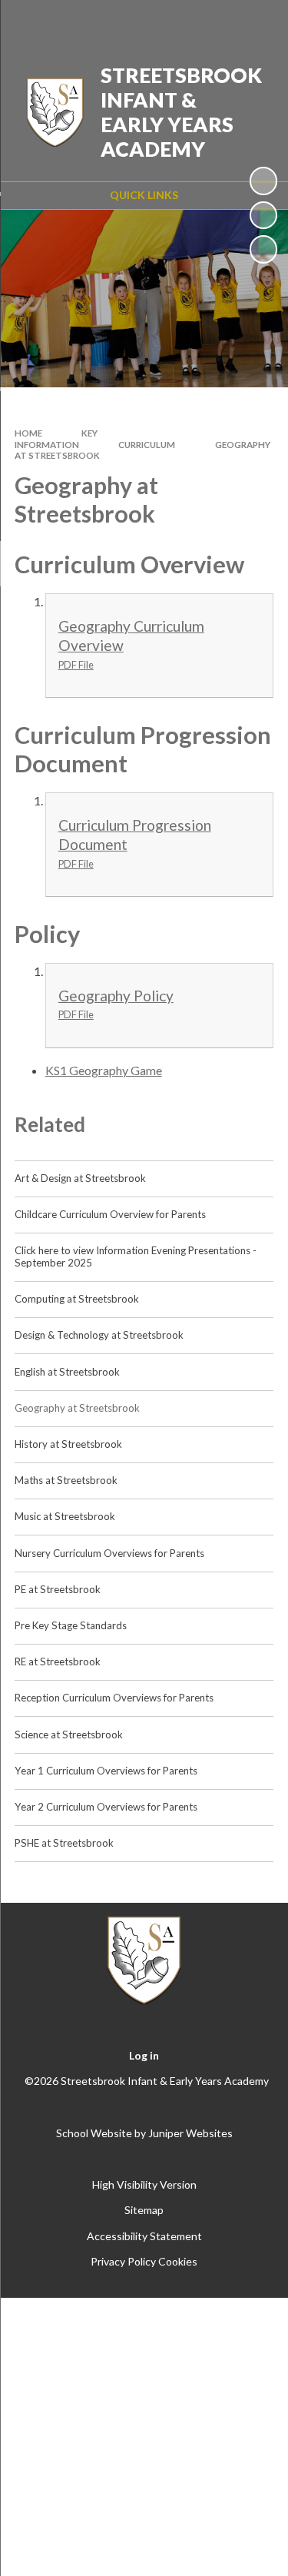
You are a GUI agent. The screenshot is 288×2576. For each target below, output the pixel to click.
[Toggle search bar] (217, 22)
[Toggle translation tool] (178, 22)
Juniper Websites (190, 2133)
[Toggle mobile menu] (257, 22)
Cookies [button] (178, 2261)
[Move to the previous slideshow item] (263, 215)
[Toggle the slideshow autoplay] (263, 181)
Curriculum (147, 445)
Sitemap (144, 2210)
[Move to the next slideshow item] (263, 249)
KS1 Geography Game (104, 1070)
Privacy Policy (123, 2261)
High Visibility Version (144, 2184)
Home (28, 433)
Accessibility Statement (144, 2236)
